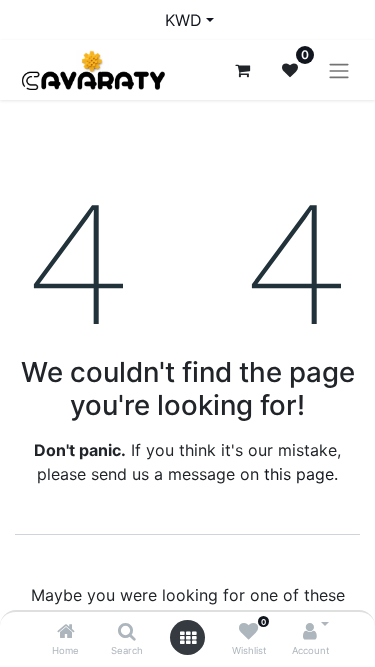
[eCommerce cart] (242, 70)
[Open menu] (188, 638)
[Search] (127, 632)
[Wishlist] (248, 632)
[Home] (66, 632)
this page (299, 474)
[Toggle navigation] (339, 70)
